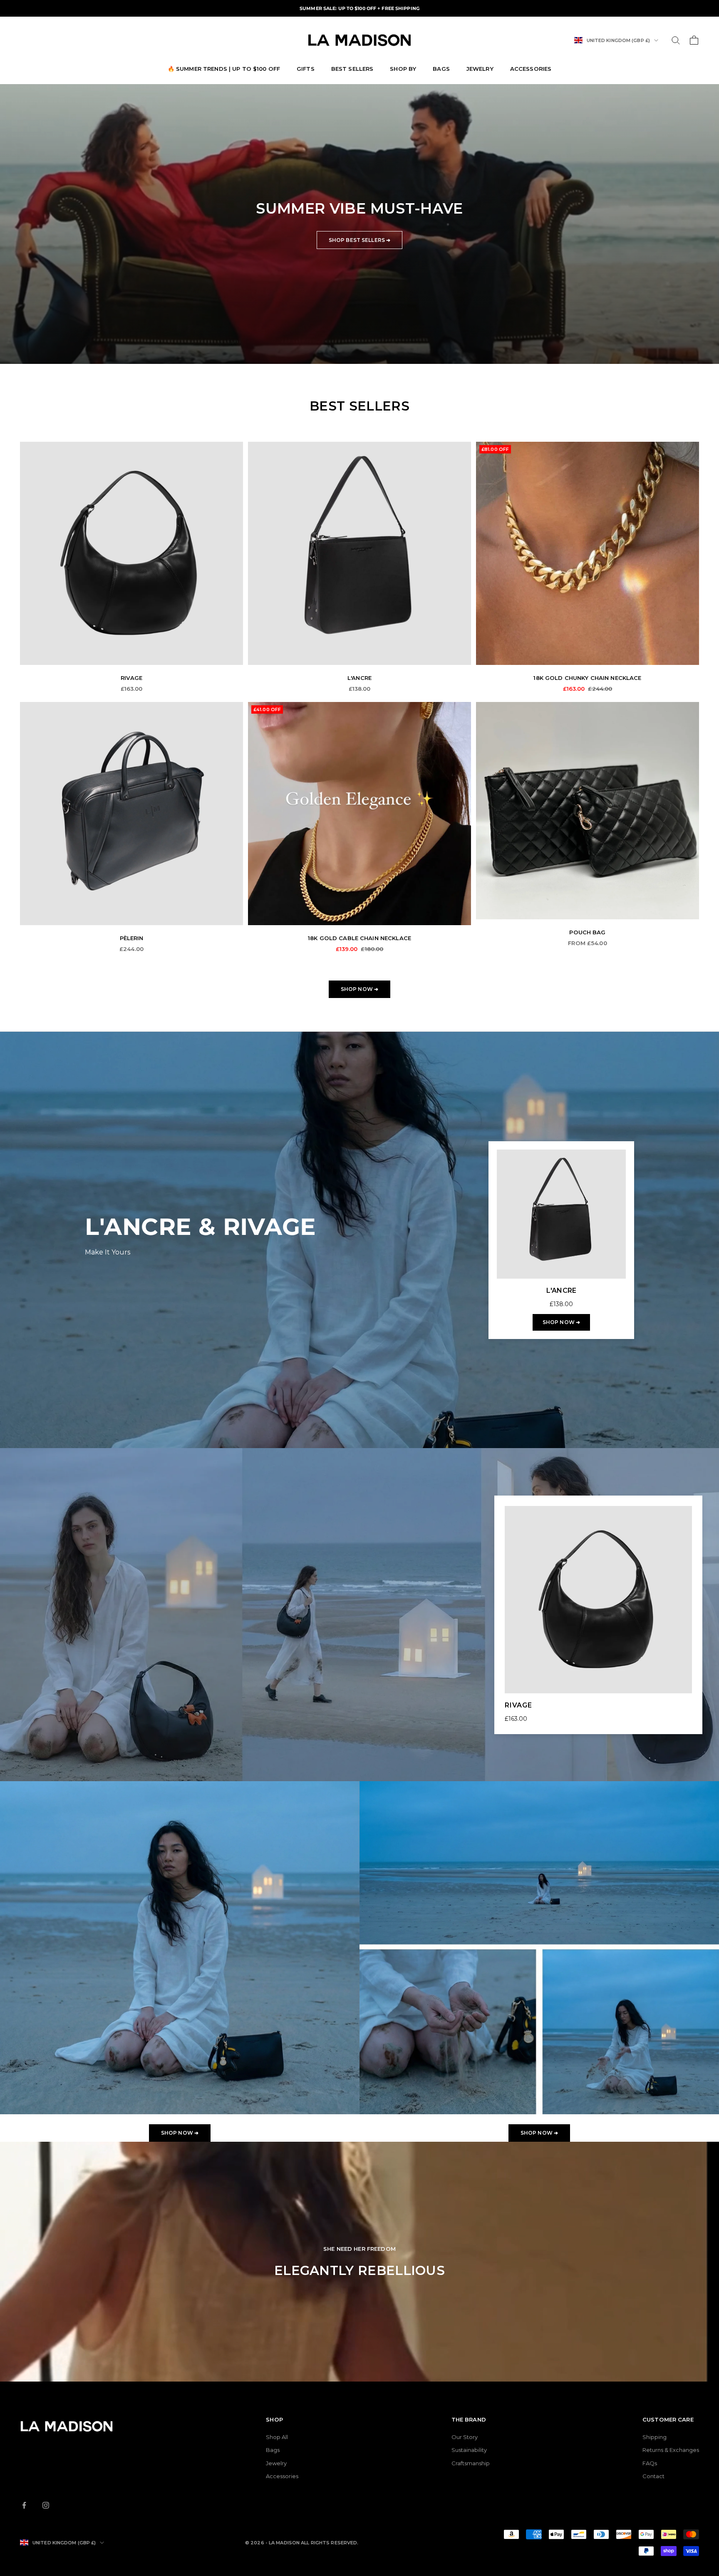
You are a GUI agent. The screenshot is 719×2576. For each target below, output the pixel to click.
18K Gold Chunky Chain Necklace (587, 678)
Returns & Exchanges (671, 2450)
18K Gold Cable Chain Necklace (359, 938)
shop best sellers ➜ (359, 240)
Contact (653, 2476)
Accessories (531, 69)
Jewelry (480, 69)
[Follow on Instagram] (46, 2505)
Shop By (403, 69)
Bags (441, 69)
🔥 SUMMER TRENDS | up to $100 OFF (224, 69)
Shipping (655, 2437)
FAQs (650, 2463)
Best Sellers (352, 69)
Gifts (306, 69)
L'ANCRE (359, 678)
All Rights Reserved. (330, 2543)
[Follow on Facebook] (24, 2505)
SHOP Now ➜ (180, 2133)
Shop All (277, 2437)
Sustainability (469, 2450)
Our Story (465, 2437)
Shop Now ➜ (359, 989)
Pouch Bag (587, 932)
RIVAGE (132, 678)
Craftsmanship (471, 2463)
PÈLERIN (132, 938)
